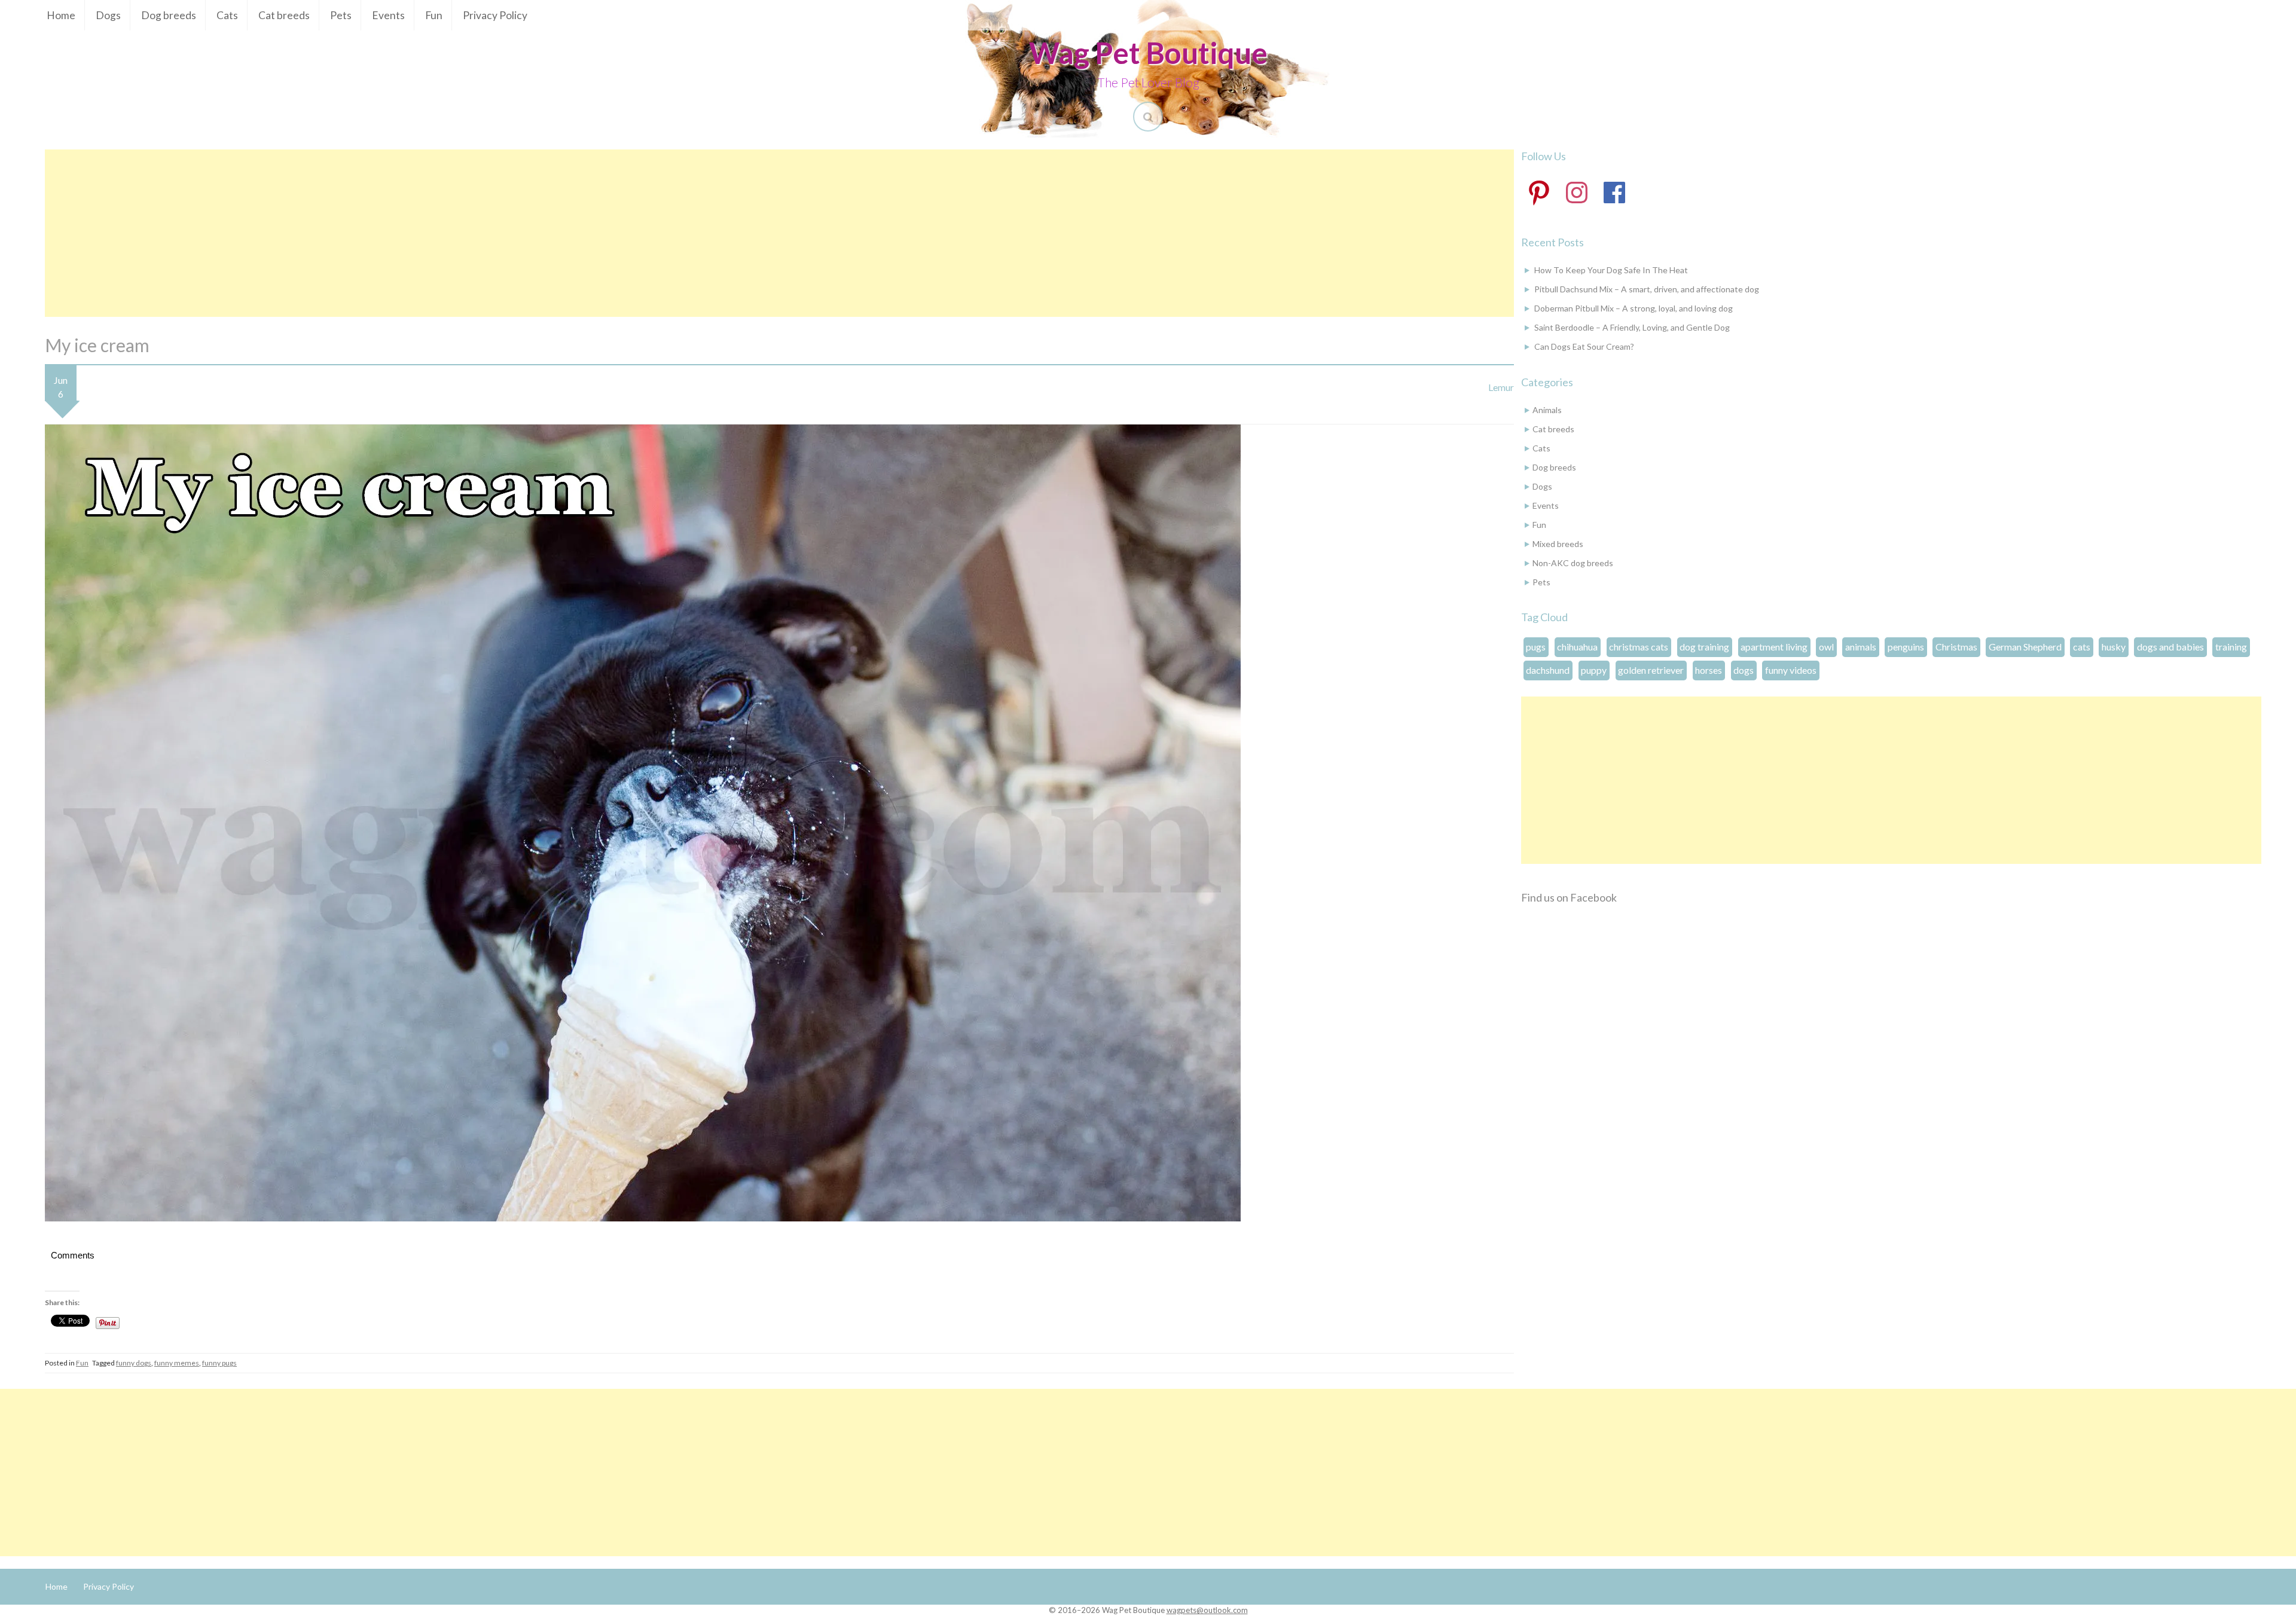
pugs (1536, 647)
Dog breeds (169, 15)
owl (1826, 647)
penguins (1906, 647)
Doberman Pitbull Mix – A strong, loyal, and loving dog (1634, 308)
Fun (434, 15)
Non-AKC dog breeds (1573, 563)
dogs (1744, 670)
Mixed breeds (1558, 544)
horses (1709, 670)
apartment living (1774, 647)
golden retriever (1651, 670)
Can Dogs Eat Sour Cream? (1584, 346)
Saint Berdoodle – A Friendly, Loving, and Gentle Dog (1632, 327)
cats (2082, 647)
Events (388, 15)
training (2231, 647)
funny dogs (134, 1363)
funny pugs (219, 1363)
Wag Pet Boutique (1148, 53)
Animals (1547, 410)
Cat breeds (284, 15)
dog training (1704, 647)
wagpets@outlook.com (1207, 1610)
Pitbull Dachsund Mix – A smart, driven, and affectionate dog (1647, 289)
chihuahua (1577, 647)
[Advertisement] (779, 233)
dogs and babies (2170, 647)
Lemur (1501, 387)
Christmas (1956, 647)
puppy (1594, 670)
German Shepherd (2025, 647)
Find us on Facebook (1569, 897)
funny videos (1791, 670)
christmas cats (1639, 647)
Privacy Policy (495, 15)
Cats (227, 15)
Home (61, 15)
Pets (341, 15)
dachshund (1548, 670)
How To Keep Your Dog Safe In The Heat (1611, 270)
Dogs (108, 15)
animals (1861, 647)
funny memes (177, 1363)
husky (2114, 647)
